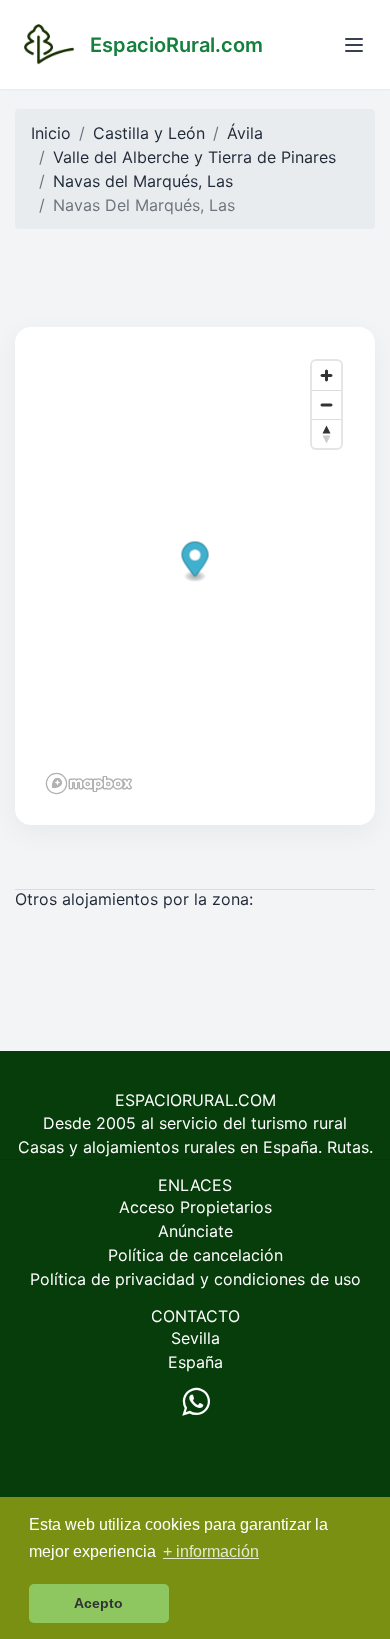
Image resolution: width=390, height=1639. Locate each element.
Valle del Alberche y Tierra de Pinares (194, 157)
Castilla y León (149, 133)
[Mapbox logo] (89, 783)
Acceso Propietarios (195, 1207)
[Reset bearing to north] (326, 433)
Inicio (51, 133)
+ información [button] (211, 1551)
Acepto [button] (98, 1603)
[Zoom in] (326, 375)
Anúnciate (195, 1231)
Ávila (245, 133)
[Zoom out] (326, 404)
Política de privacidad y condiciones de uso (195, 1279)
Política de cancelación (195, 1255)
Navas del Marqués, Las (143, 181)
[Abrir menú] (354, 45)
